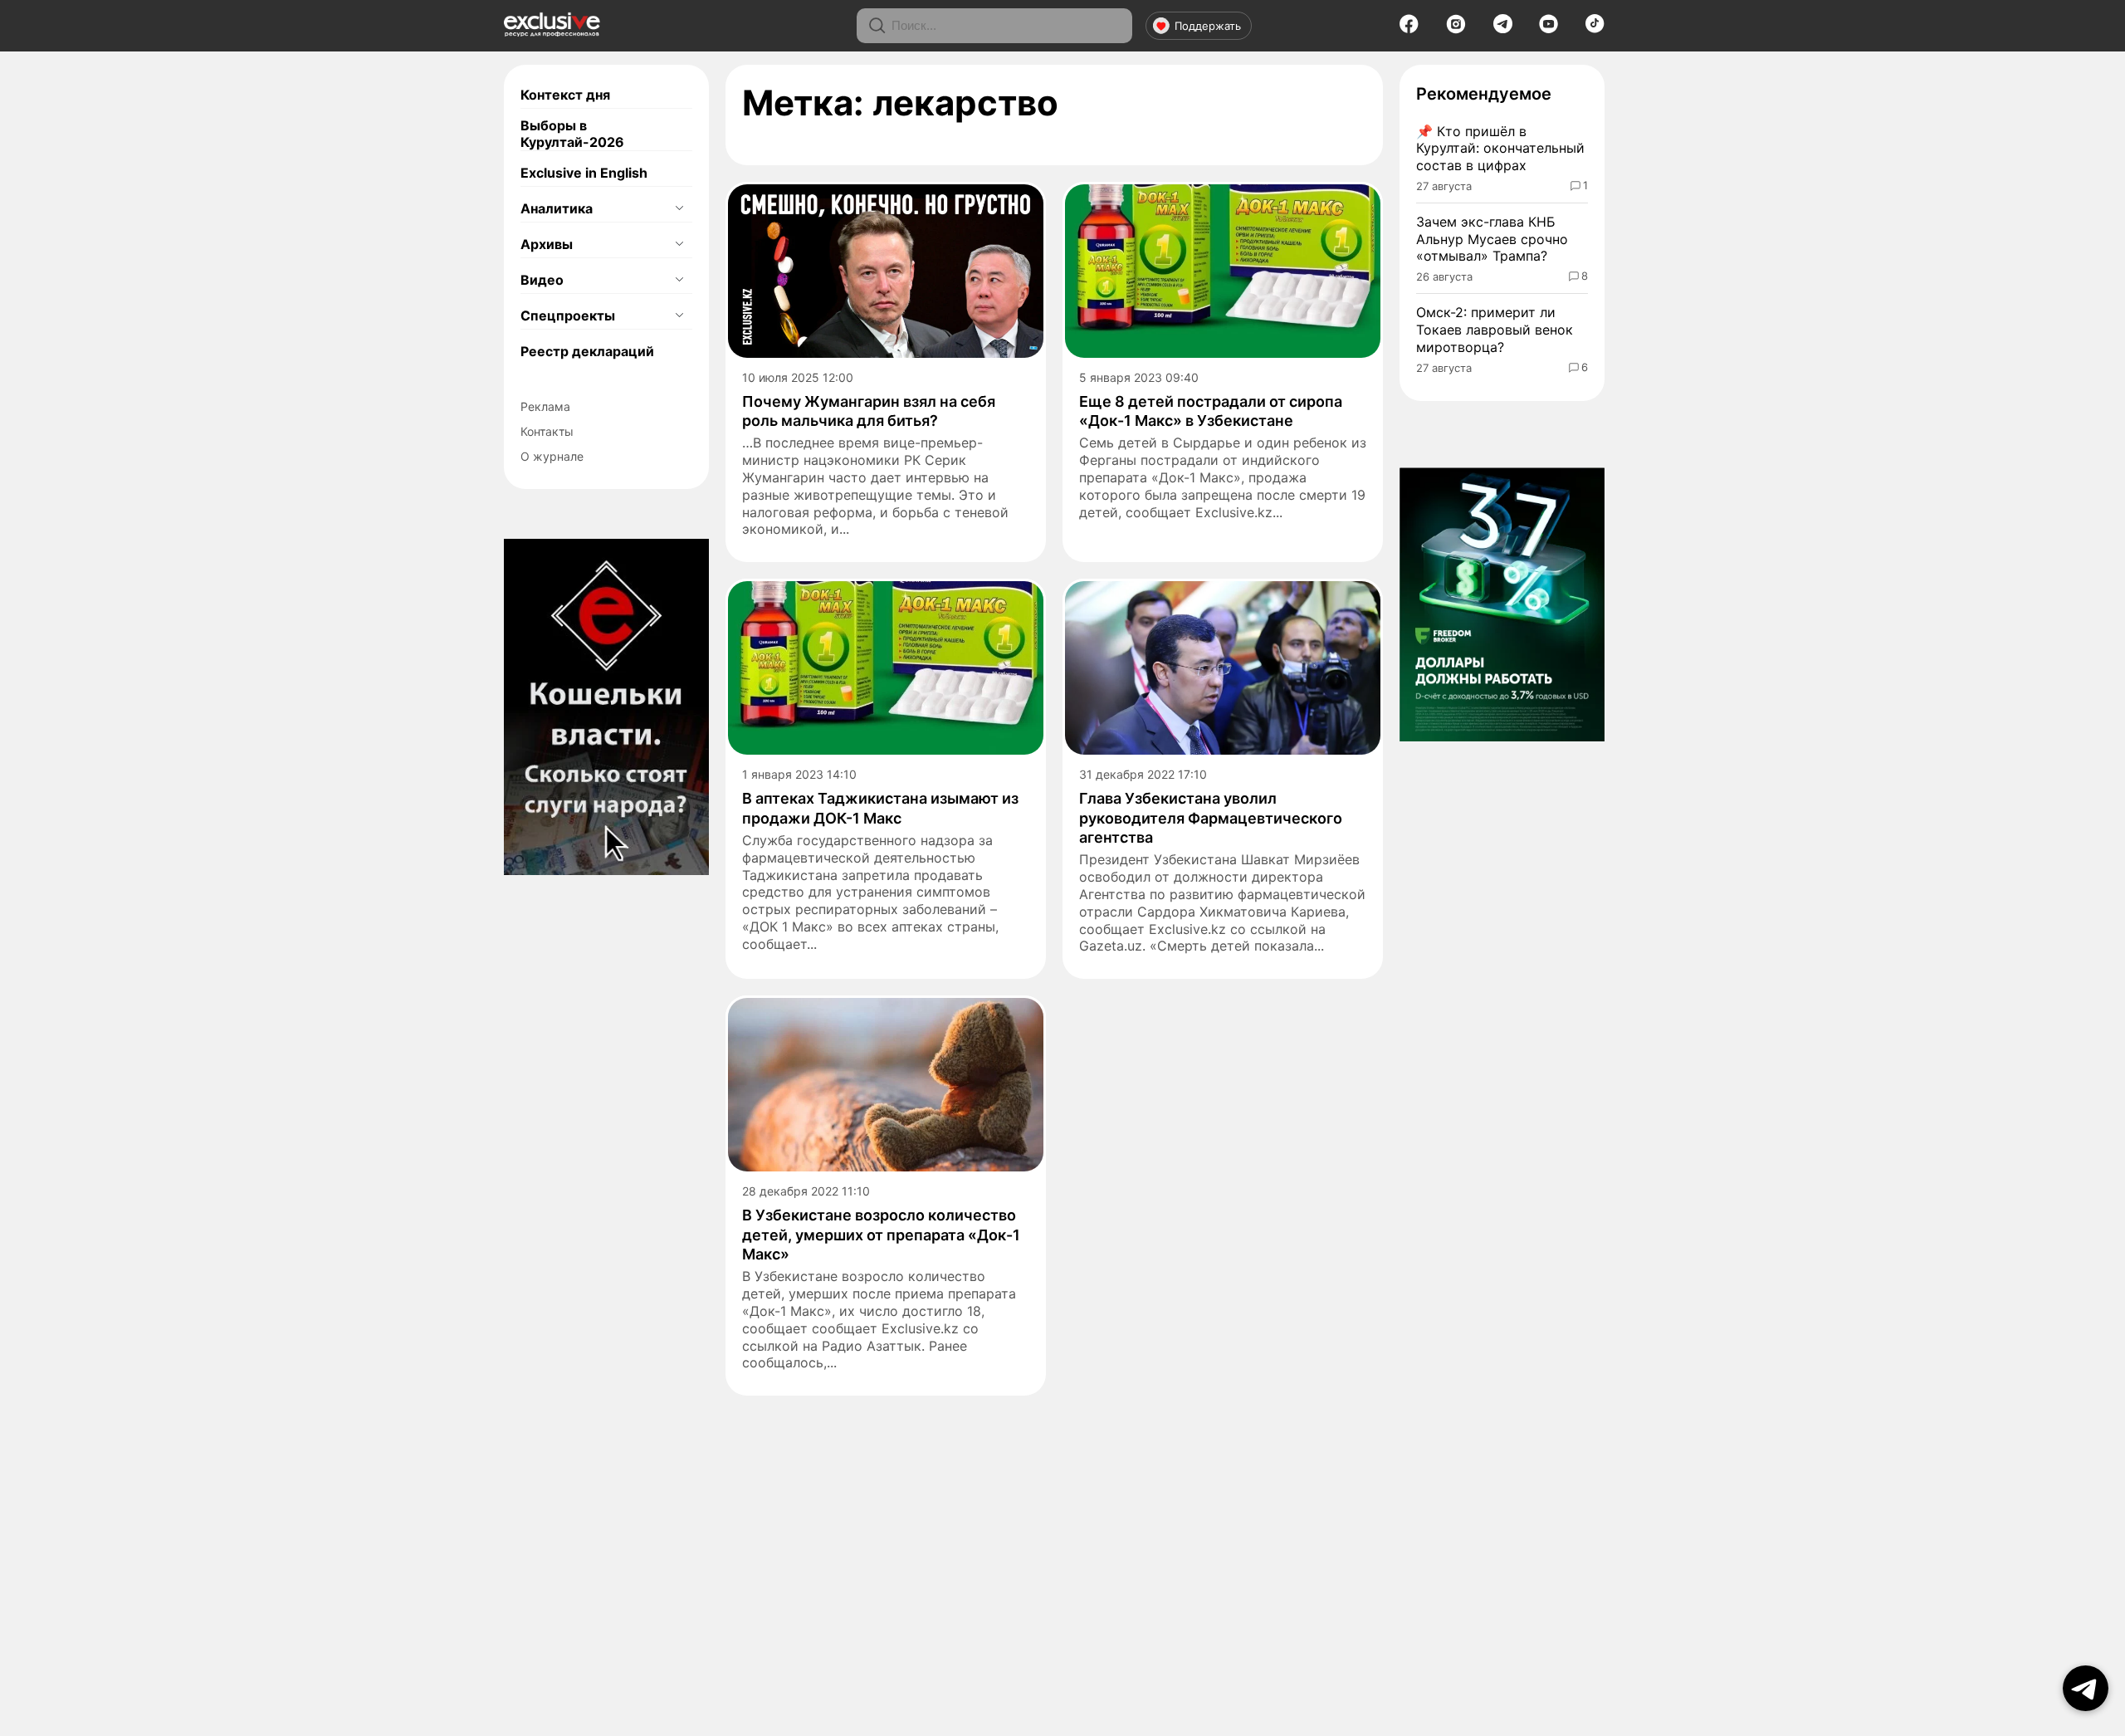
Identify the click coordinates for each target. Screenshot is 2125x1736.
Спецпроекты (568, 315)
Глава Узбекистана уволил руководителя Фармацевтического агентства (1211, 818)
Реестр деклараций (587, 351)
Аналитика (557, 208)
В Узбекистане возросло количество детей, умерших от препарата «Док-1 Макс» (881, 1235)
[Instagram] (1456, 29)
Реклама (545, 406)
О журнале (552, 456)
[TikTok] (1595, 28)
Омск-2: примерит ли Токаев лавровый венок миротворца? (1495, 330)
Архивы (547, 244)
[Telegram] (1503, 28)
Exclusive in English (584, 173)
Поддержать (1208, 26)
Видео (542, 280)
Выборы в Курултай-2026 (572, 134)
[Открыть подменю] (679, 208)
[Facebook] (1409, 29)
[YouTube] (1549, 29)
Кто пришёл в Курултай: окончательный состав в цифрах (1500, 149)
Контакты (547, 431)
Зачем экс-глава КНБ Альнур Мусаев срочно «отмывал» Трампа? (1492, 239)
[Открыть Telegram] (2086, 1688)
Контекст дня (565, 95)
